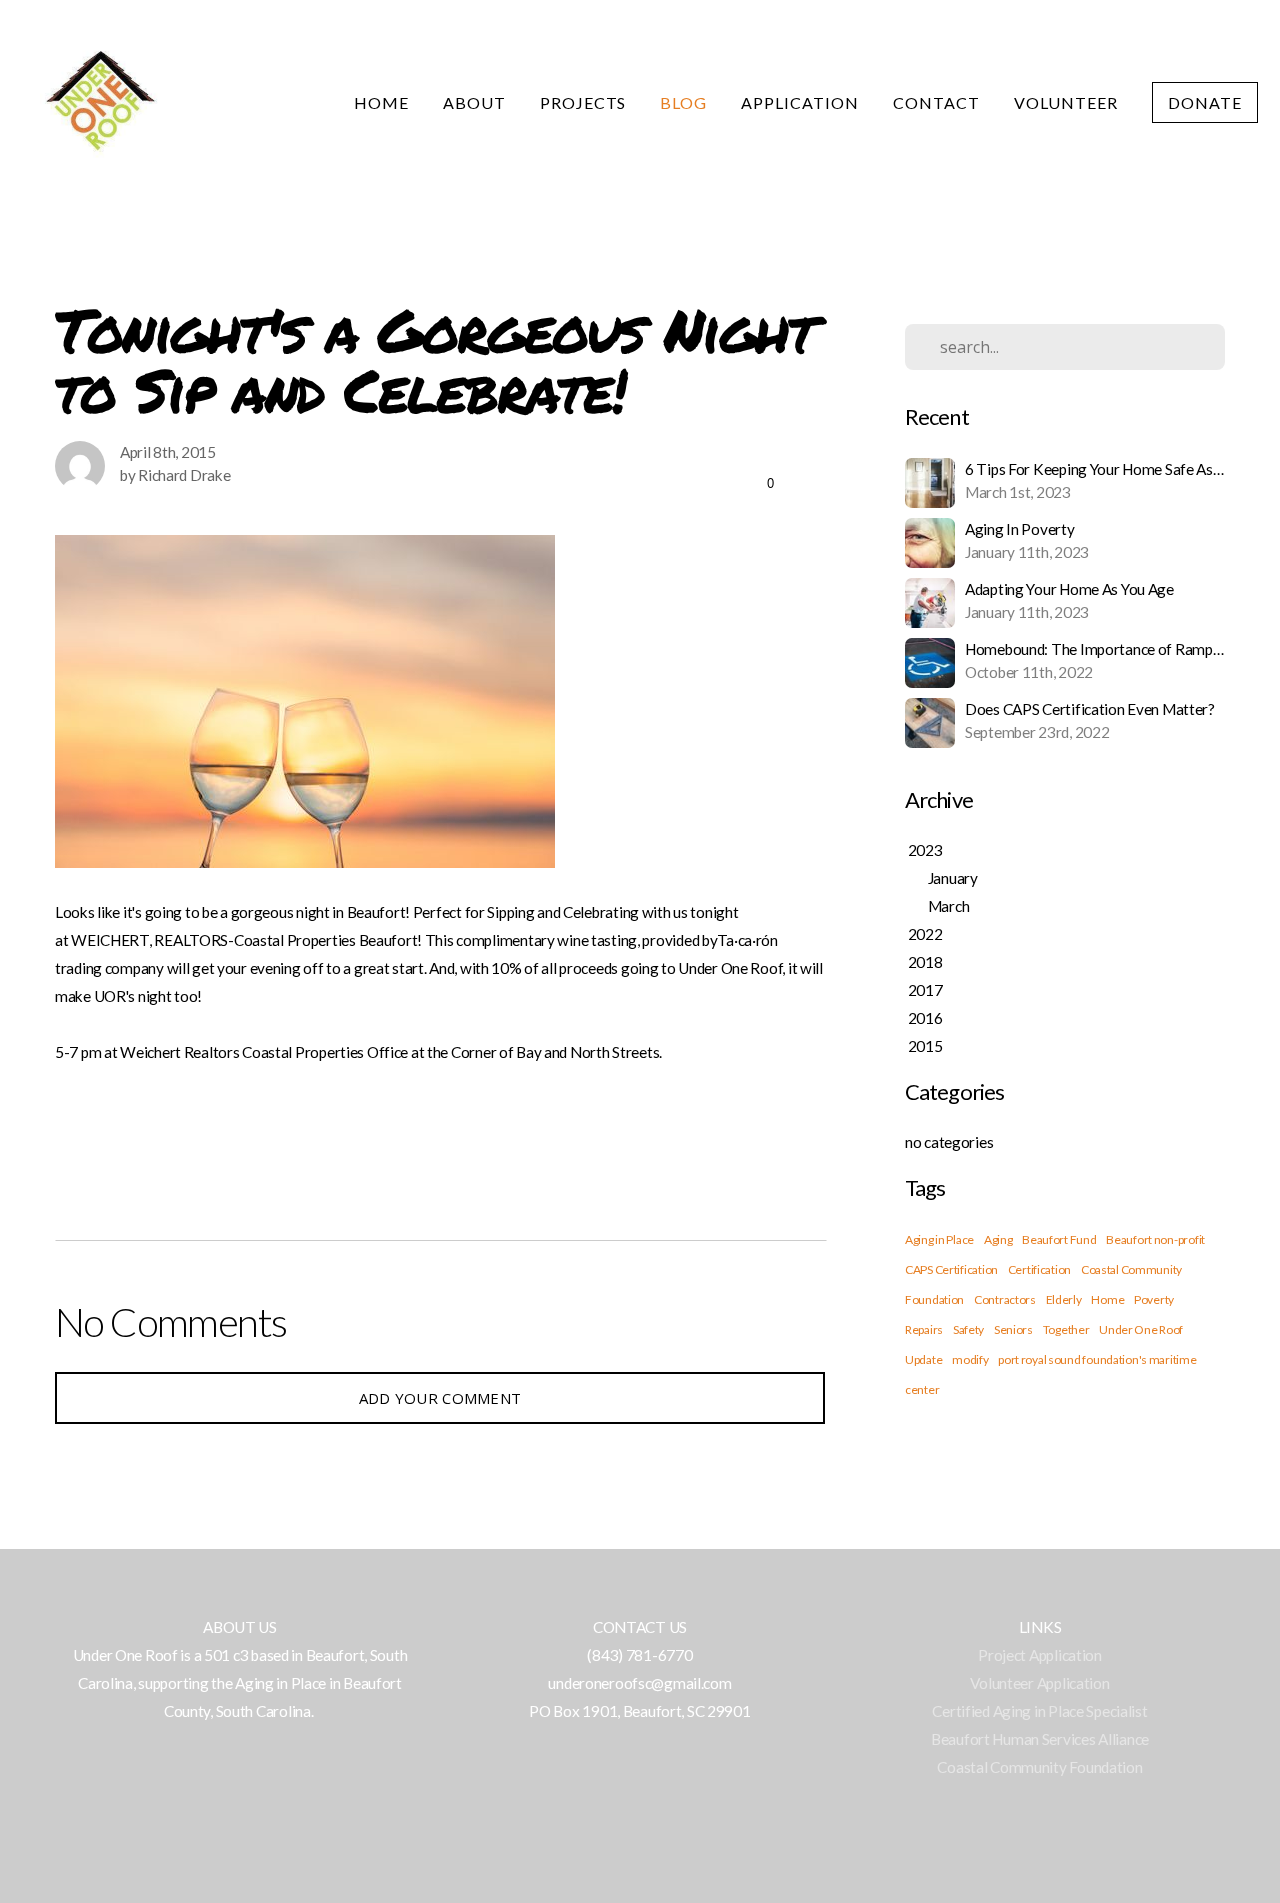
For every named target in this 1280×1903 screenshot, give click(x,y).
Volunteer (1066, 102)
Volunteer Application (1039, 1683)
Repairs (924, 1329)
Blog (683, 102)
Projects (583, 102)
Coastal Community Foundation (1039, 1767)
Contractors (1005, 1299)
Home (381, 102)
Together (1066, 1329)
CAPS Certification (951, 1269)
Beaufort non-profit (1155, 1239)
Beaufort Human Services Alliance (1040, 1739)
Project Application (1040, 1655)
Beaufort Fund (1059, 1239)
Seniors (1013, 1329)
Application (800, 102)
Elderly (1064, 1299)
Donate (1205, 102)
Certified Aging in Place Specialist (1039, 1711)
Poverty (1154, 1299)
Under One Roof (1141, 1329)
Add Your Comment (440, 1398)
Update (923, 1359)
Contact (936, 102)
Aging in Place (939, 1239)
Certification (1039, 1269)
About (474, 102)
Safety (968, 1329)
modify (970, 1359)
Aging (998, 1239)
